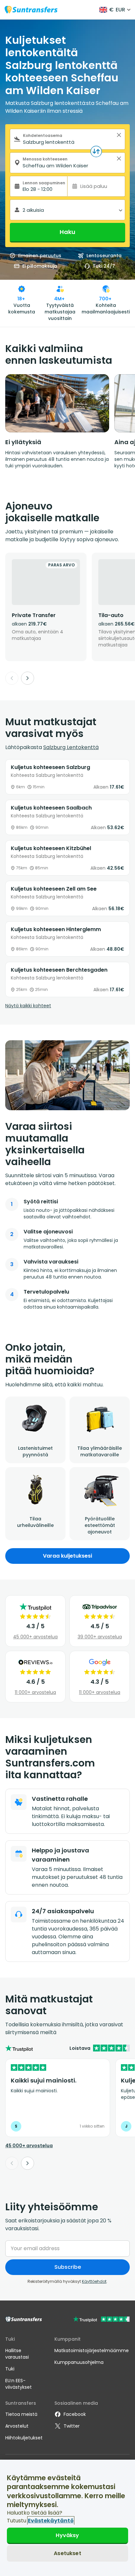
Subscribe (68, 2267)
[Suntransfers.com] (31, 10)
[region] (67, 2518)
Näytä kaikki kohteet (28, 1006)
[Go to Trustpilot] (101, 2320)
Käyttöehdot (94, 2281)
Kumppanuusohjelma (79, 2362)
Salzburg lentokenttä (71, 747)
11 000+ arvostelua (35, 1692)
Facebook (75, 2414)
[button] (119, 135)
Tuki (10, 2369)
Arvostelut (17, 2426)
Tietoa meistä (21, 2414)
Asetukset (67, 2553)
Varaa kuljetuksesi (67, 1556)
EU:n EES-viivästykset (19, 2384)
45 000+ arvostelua (35, 1637)
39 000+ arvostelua (100, 1637)
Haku (67, 232)
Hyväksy (67, 2535)
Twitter (72, 2426)
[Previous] (12, 678)
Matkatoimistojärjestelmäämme (92, 2350)
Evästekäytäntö (51, 2521)
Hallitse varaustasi (17, 2354)
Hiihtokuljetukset (24, 2438)
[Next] (28, 678)
